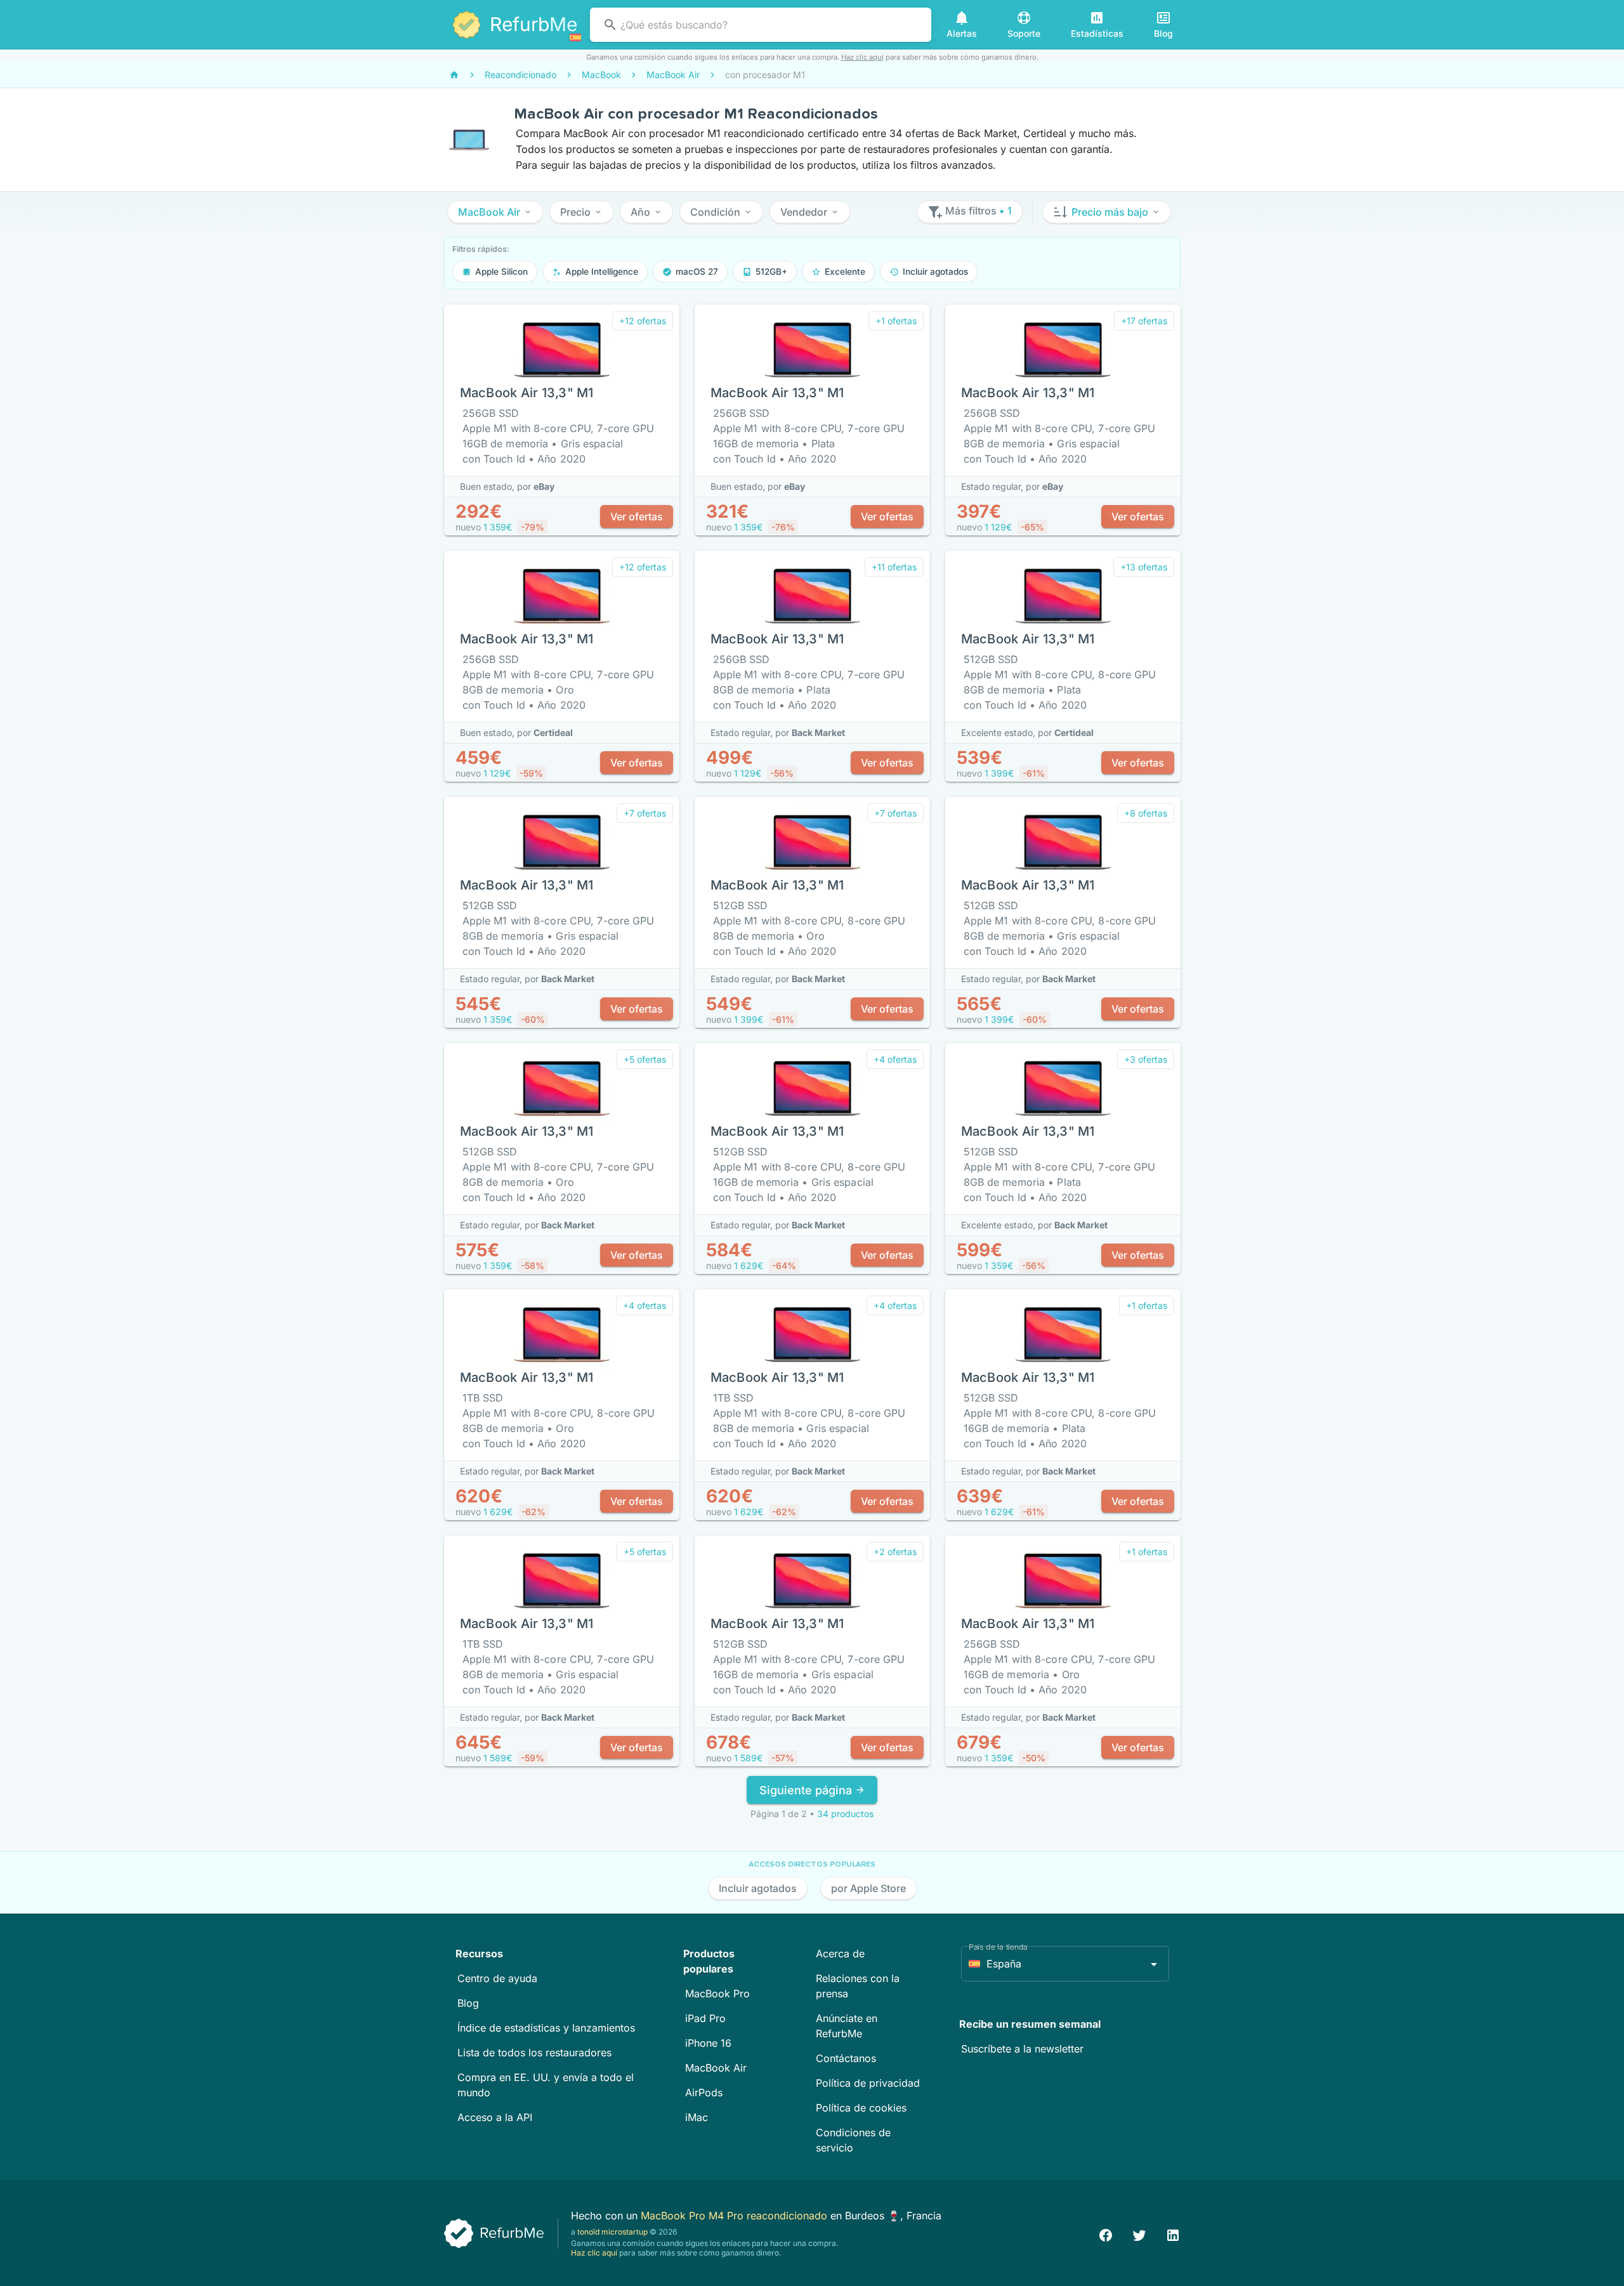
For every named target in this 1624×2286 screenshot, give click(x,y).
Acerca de (840, 1954)
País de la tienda (998, 1947)
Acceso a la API (495, 2117)
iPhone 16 (708, 2043)
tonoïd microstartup (612, 2232)
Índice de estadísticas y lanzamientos (546, 2028)
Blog (468, 2003)
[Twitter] (1139, 2234)
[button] (495, 212)
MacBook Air (716, 2068)
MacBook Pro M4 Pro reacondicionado (736, 2216)
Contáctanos (846, 2058)
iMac (697, 2117)
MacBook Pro (717, 1994)
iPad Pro (705, 2018)
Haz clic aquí (862, 57)
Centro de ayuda (497, 1978)
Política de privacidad (868, 2083)
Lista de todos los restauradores (534, 2053)
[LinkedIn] (1173, 2234)
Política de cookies (861, 2108)
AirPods (704, 2092)
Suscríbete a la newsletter (1022, 2049)
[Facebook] (1106, 2234)
